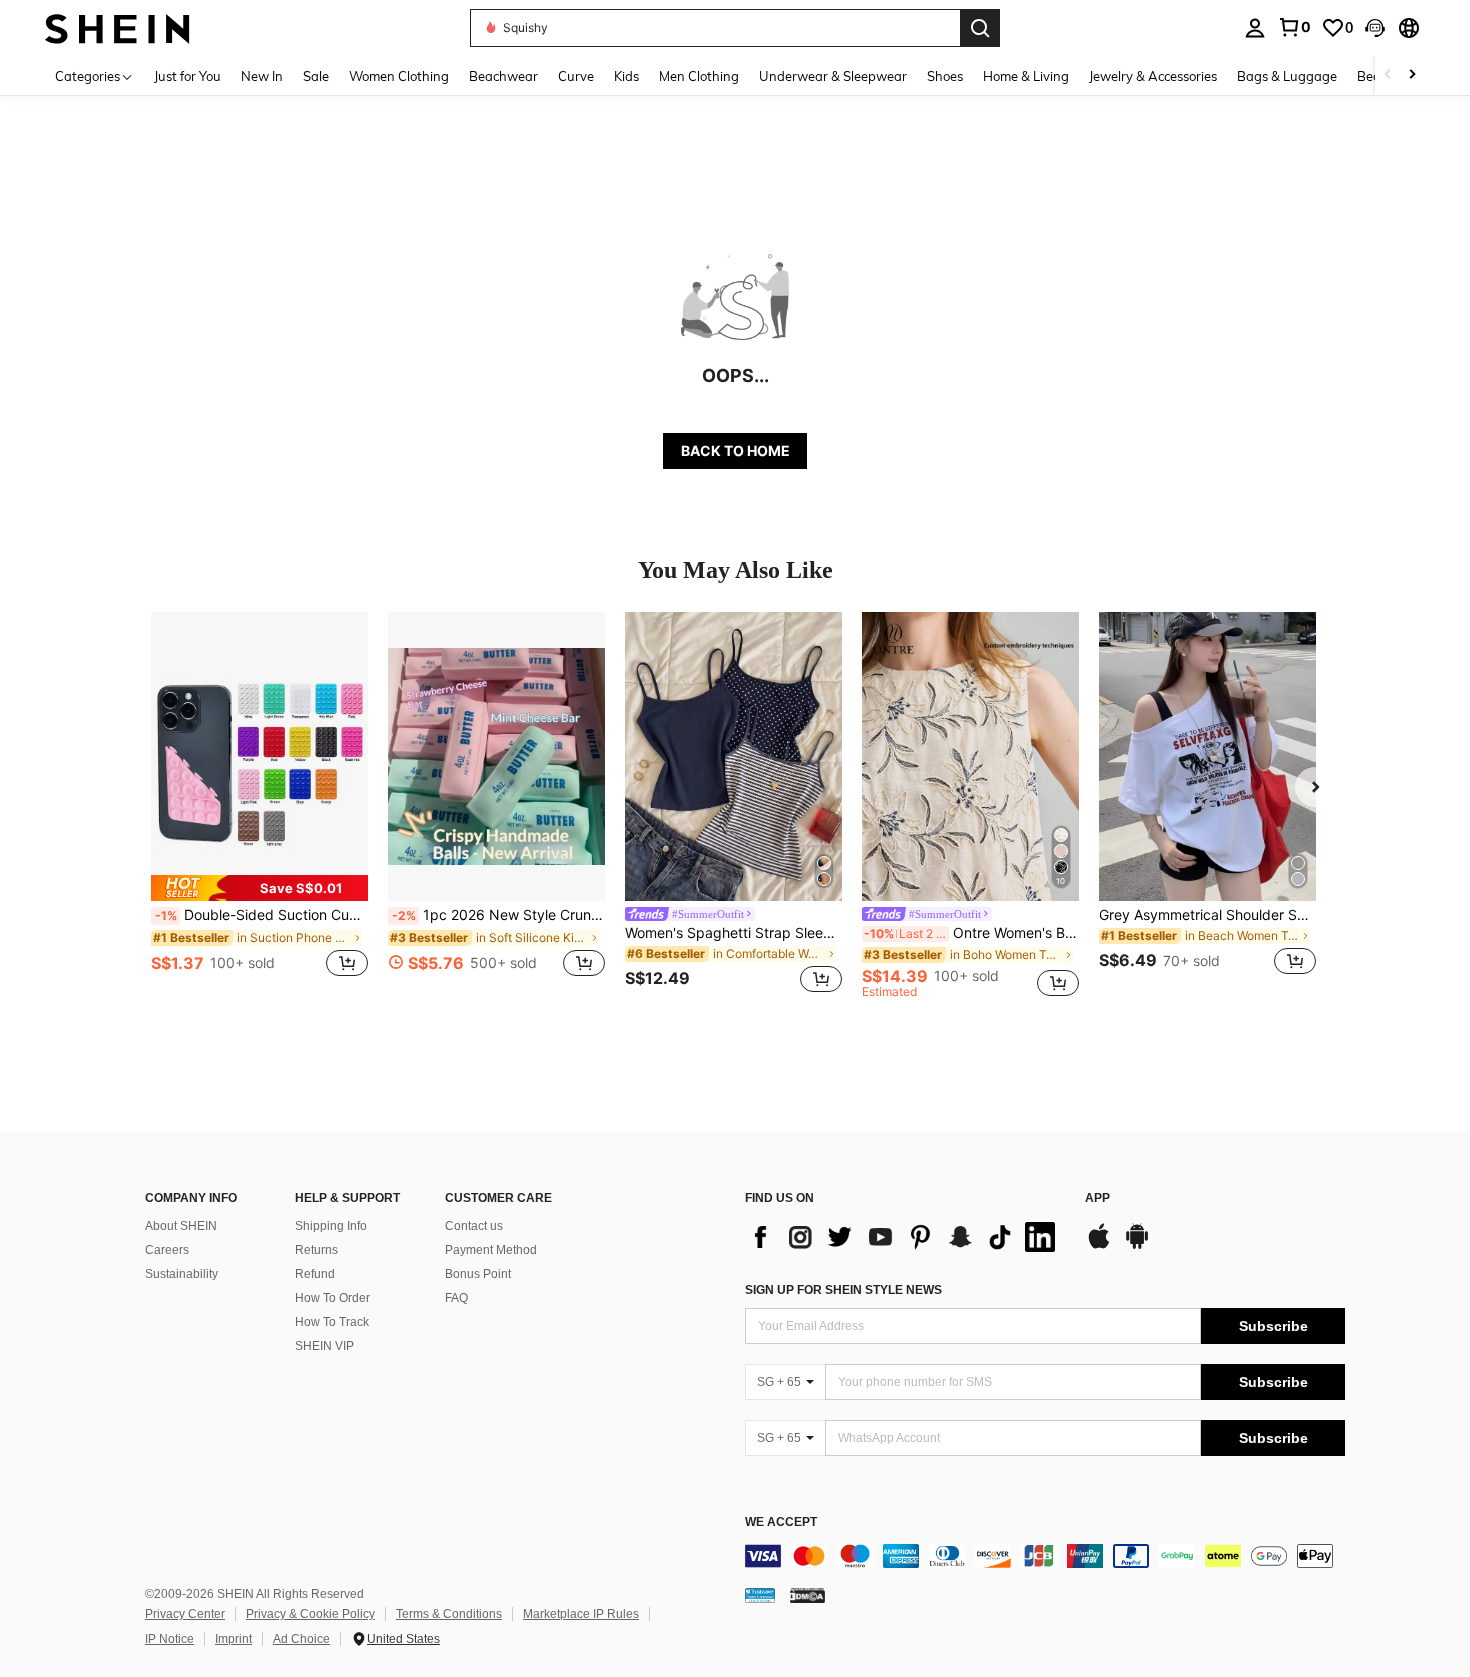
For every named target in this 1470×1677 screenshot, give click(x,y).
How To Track (332, 1322)
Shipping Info (331, 1226)
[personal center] (1255, 28)
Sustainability (181, 1274)
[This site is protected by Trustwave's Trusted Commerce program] (760, 1595)
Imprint (233, 1639)
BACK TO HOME (735, 450)
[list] (905, 1237)
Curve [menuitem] (576, 76)
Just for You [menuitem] (187, 76)
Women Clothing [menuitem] (399, 76)
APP (1097, 1198)
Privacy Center (185, 1614)
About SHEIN (181, 1226)
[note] (259, 888)
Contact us (474, 1226)
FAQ (456, 1298)
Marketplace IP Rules (581, 1614)
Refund (315, 1274)
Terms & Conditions (449, 1614)
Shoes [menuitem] (945, 76)
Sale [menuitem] (316, 76)
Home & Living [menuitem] (1026, 76)
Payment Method (491, 1250)
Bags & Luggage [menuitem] (1287, 76)
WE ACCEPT (781, 1522)
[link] (1294, 27)
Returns (316, 1250)
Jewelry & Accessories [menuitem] (1153, 76)
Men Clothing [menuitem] (699, 76)
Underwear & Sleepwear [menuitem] (833, 76)
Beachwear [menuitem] (503, 76)
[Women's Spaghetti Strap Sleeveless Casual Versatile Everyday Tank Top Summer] (733, 756)
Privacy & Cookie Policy (310, 1614)
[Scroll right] (1412, 75)
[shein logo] (117, 27)
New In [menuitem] (262, 76)
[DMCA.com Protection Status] (807, 1595)
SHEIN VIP (324, 1346)
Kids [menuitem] (626, 76)
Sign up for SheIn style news (843, 1290)
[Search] (980, 28)
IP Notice (169, 1639)
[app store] (1099, 1246)
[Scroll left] (1388, 75)
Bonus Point (478, 1274)
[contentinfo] (1045, 1556)
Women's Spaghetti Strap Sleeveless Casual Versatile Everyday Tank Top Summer (733, 933)
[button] (1375, 28)
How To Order (332, 1298)
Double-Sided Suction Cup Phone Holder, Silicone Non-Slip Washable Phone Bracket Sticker (261, 915)
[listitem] (259, 805)
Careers (167, 1250)
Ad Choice (301, 1639)
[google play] (1137, 1246)
